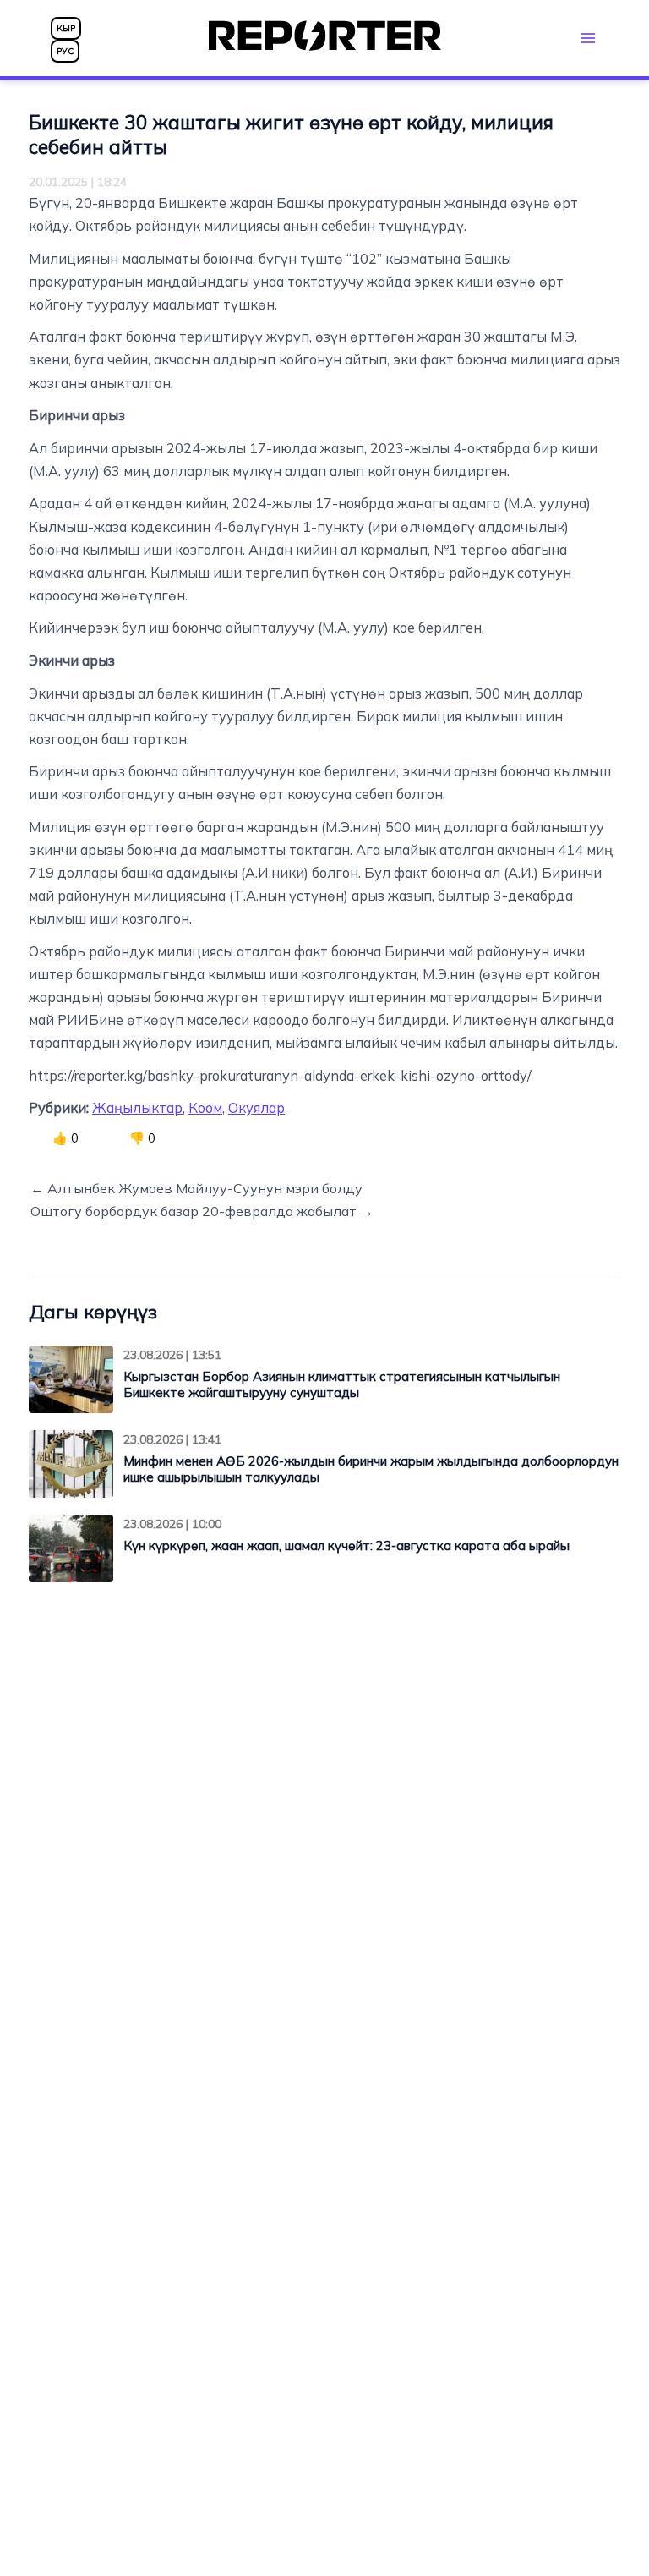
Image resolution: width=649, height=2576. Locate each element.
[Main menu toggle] (588, 38)
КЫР (66, 28)
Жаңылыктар (137, 1108)
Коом (205, 1108)
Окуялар (256, 1108)
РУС (65, 51)
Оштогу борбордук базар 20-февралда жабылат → (202, 1211)
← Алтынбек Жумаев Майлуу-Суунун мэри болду (196, 1188)
